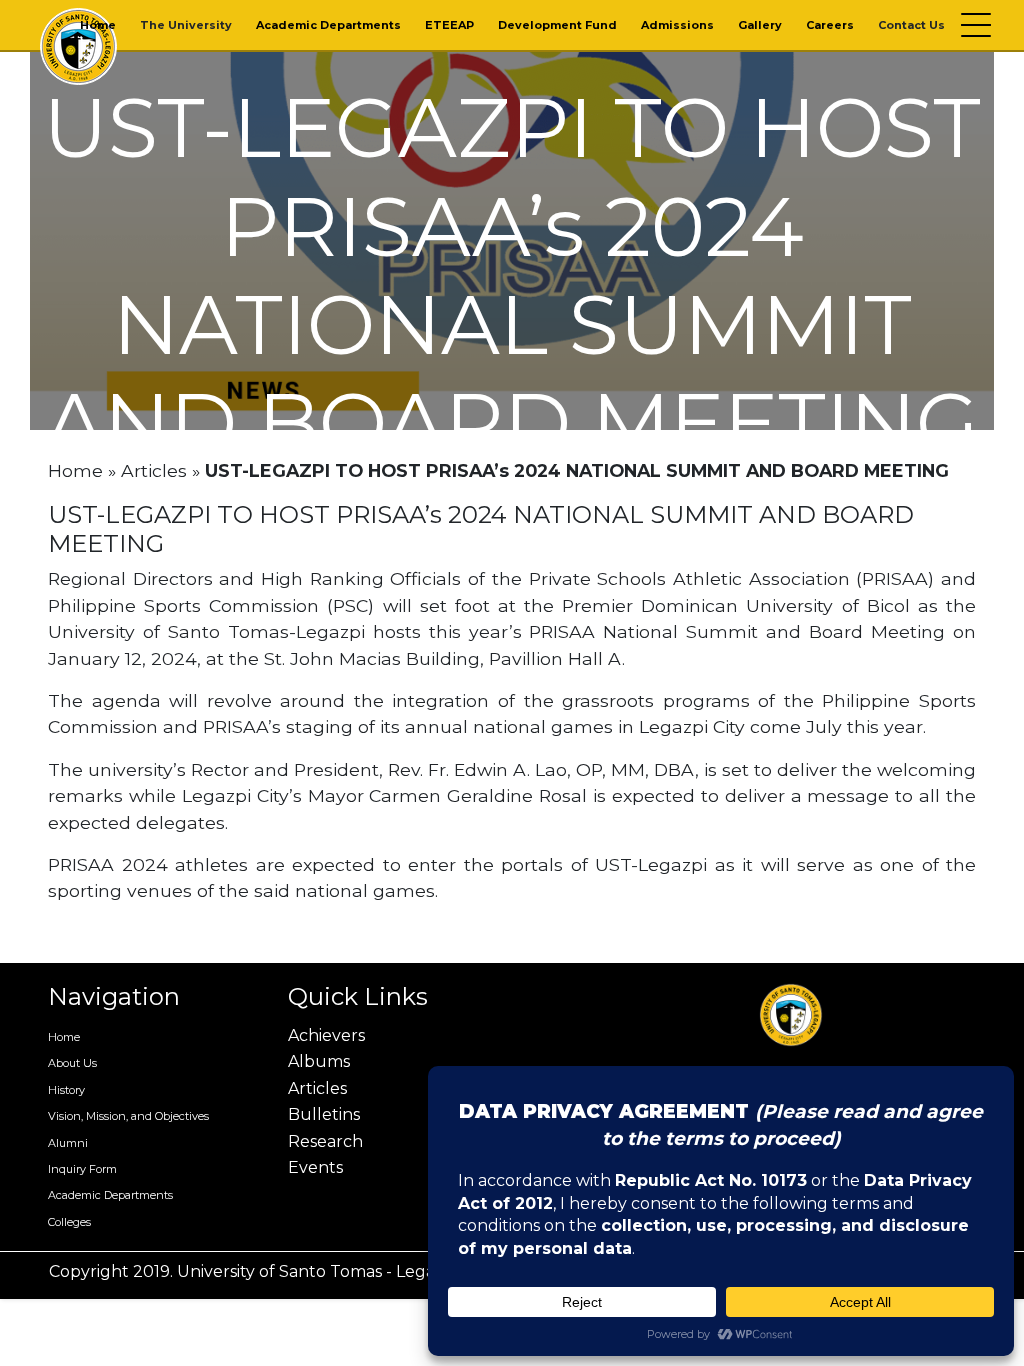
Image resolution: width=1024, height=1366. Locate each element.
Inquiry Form (82, 1169)
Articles (154, 470)
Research (325, 1141)
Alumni (68, 1143)
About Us (72, 1063)
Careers (830, 25)
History (66, 1090)
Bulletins (324, 1114)
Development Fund (557, 25)
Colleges (69, 1222)
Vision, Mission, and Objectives (128, 1116)
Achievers (326, 1035)
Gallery (760, 25)
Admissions (677, 25)
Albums (319, 1061)
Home (98, 25)
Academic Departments (328, 25)
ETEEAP (449, 25)
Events (315, 1167)
